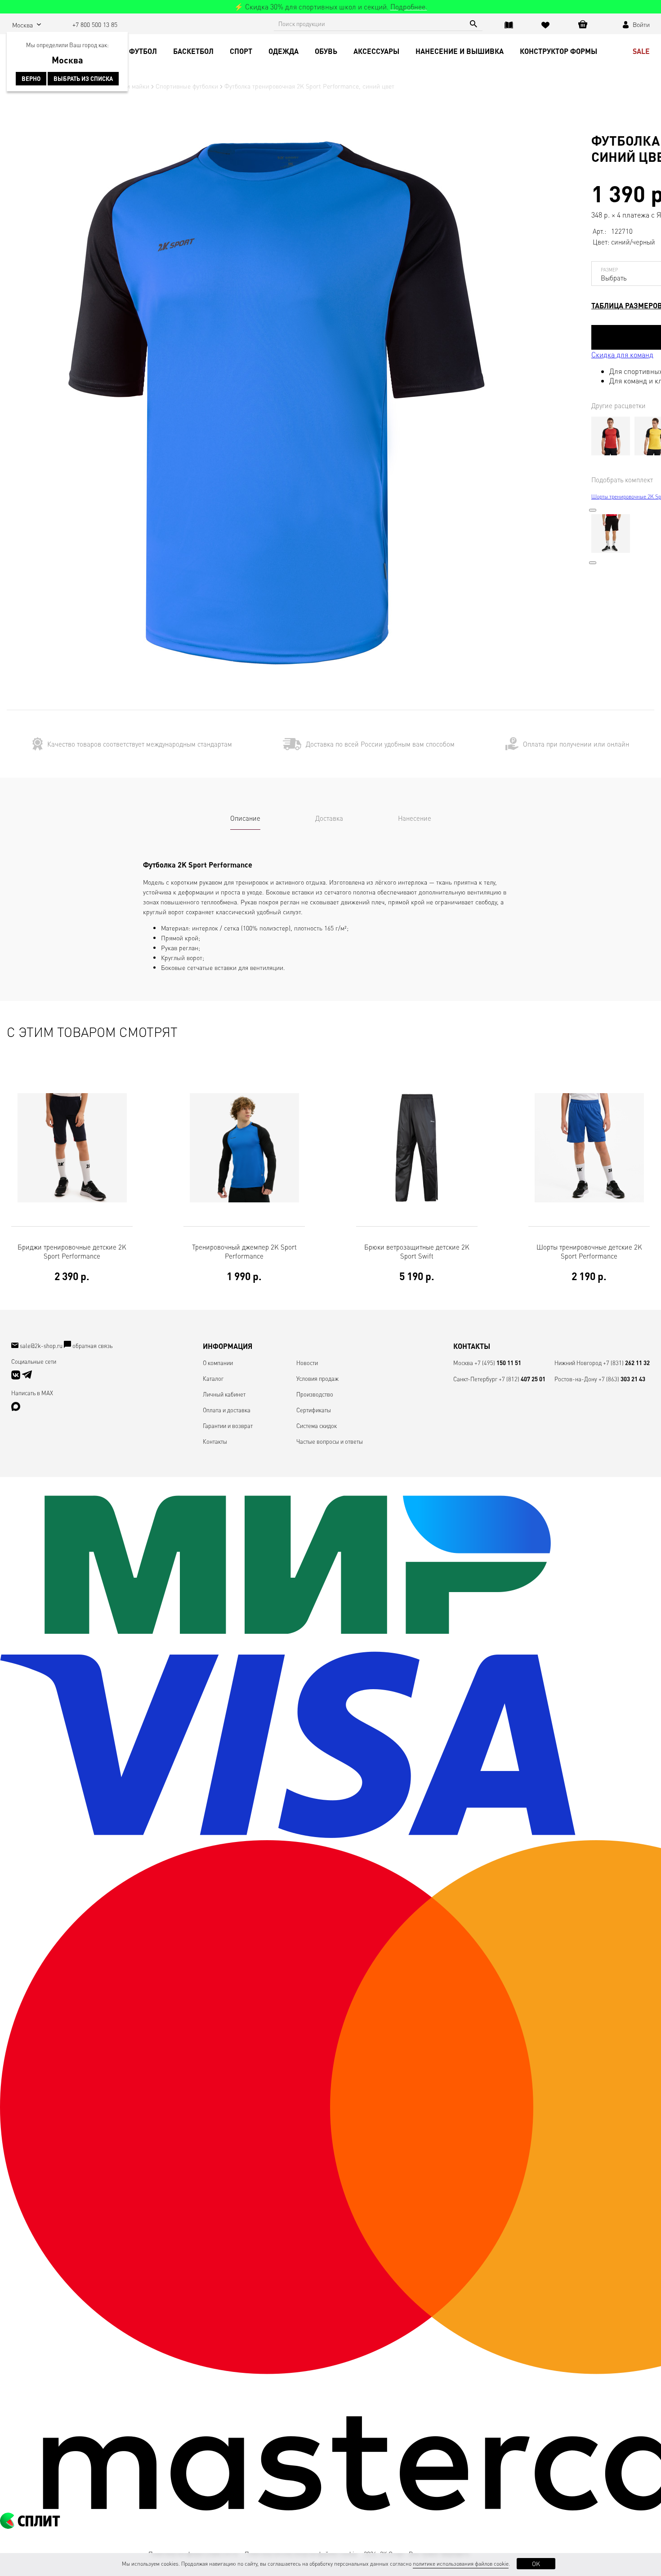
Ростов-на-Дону (576, 1379)
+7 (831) (626, 1363)
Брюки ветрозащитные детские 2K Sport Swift (417, 1262)
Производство (315, 1394)
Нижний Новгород (578, 1363)
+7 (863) (622, 1379)
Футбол (143, 51)
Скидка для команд (622, 354)
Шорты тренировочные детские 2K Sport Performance (589, 1262)
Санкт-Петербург (475, 1379)
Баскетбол (193, 51)
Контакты (215, 1441)
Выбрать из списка (83, 79)
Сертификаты (314, 1410)
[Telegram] (27, 1377)
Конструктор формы (558, 51)
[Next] (593, 563)
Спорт (241, 51)
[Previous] (593, 510)
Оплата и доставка (227, 1410)
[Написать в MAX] (16, 1408)
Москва (463, 1363)
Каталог (213, 1378)
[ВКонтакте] (16, 1377)
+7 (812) (522, 1379)
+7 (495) (498, 1363)
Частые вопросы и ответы (330, 1441)
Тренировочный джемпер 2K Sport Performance (244, 1262)
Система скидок (317, 1426)
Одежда (284, 51)
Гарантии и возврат (228, 1426)
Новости (307, 1363)
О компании (218, 1363)
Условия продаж (317, 1378)
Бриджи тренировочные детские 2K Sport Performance (72, 1262)
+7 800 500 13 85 (95, 24)
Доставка (329, 818)
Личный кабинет (224, 1394)
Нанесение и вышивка (460, 51)
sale (641, 51)
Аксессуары (376, 51)
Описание (245, 818)
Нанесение (415, 818)
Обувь (326, 51)
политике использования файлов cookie (461, 2564)
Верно (31, 79)
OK (536, 2563)
